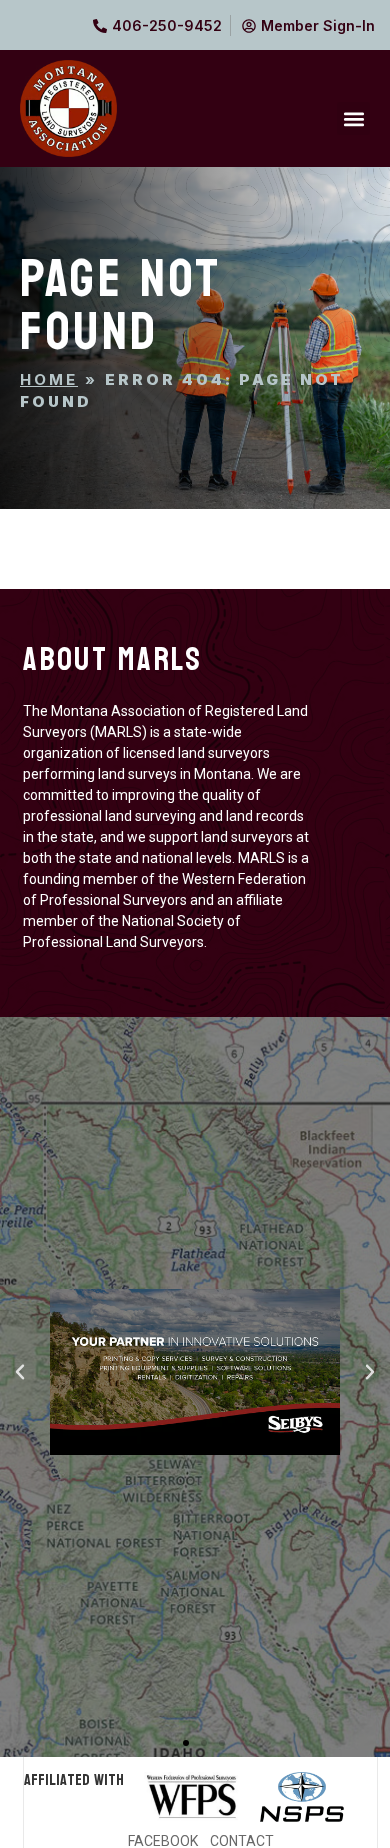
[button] (353, 118)
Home (49, 379)
